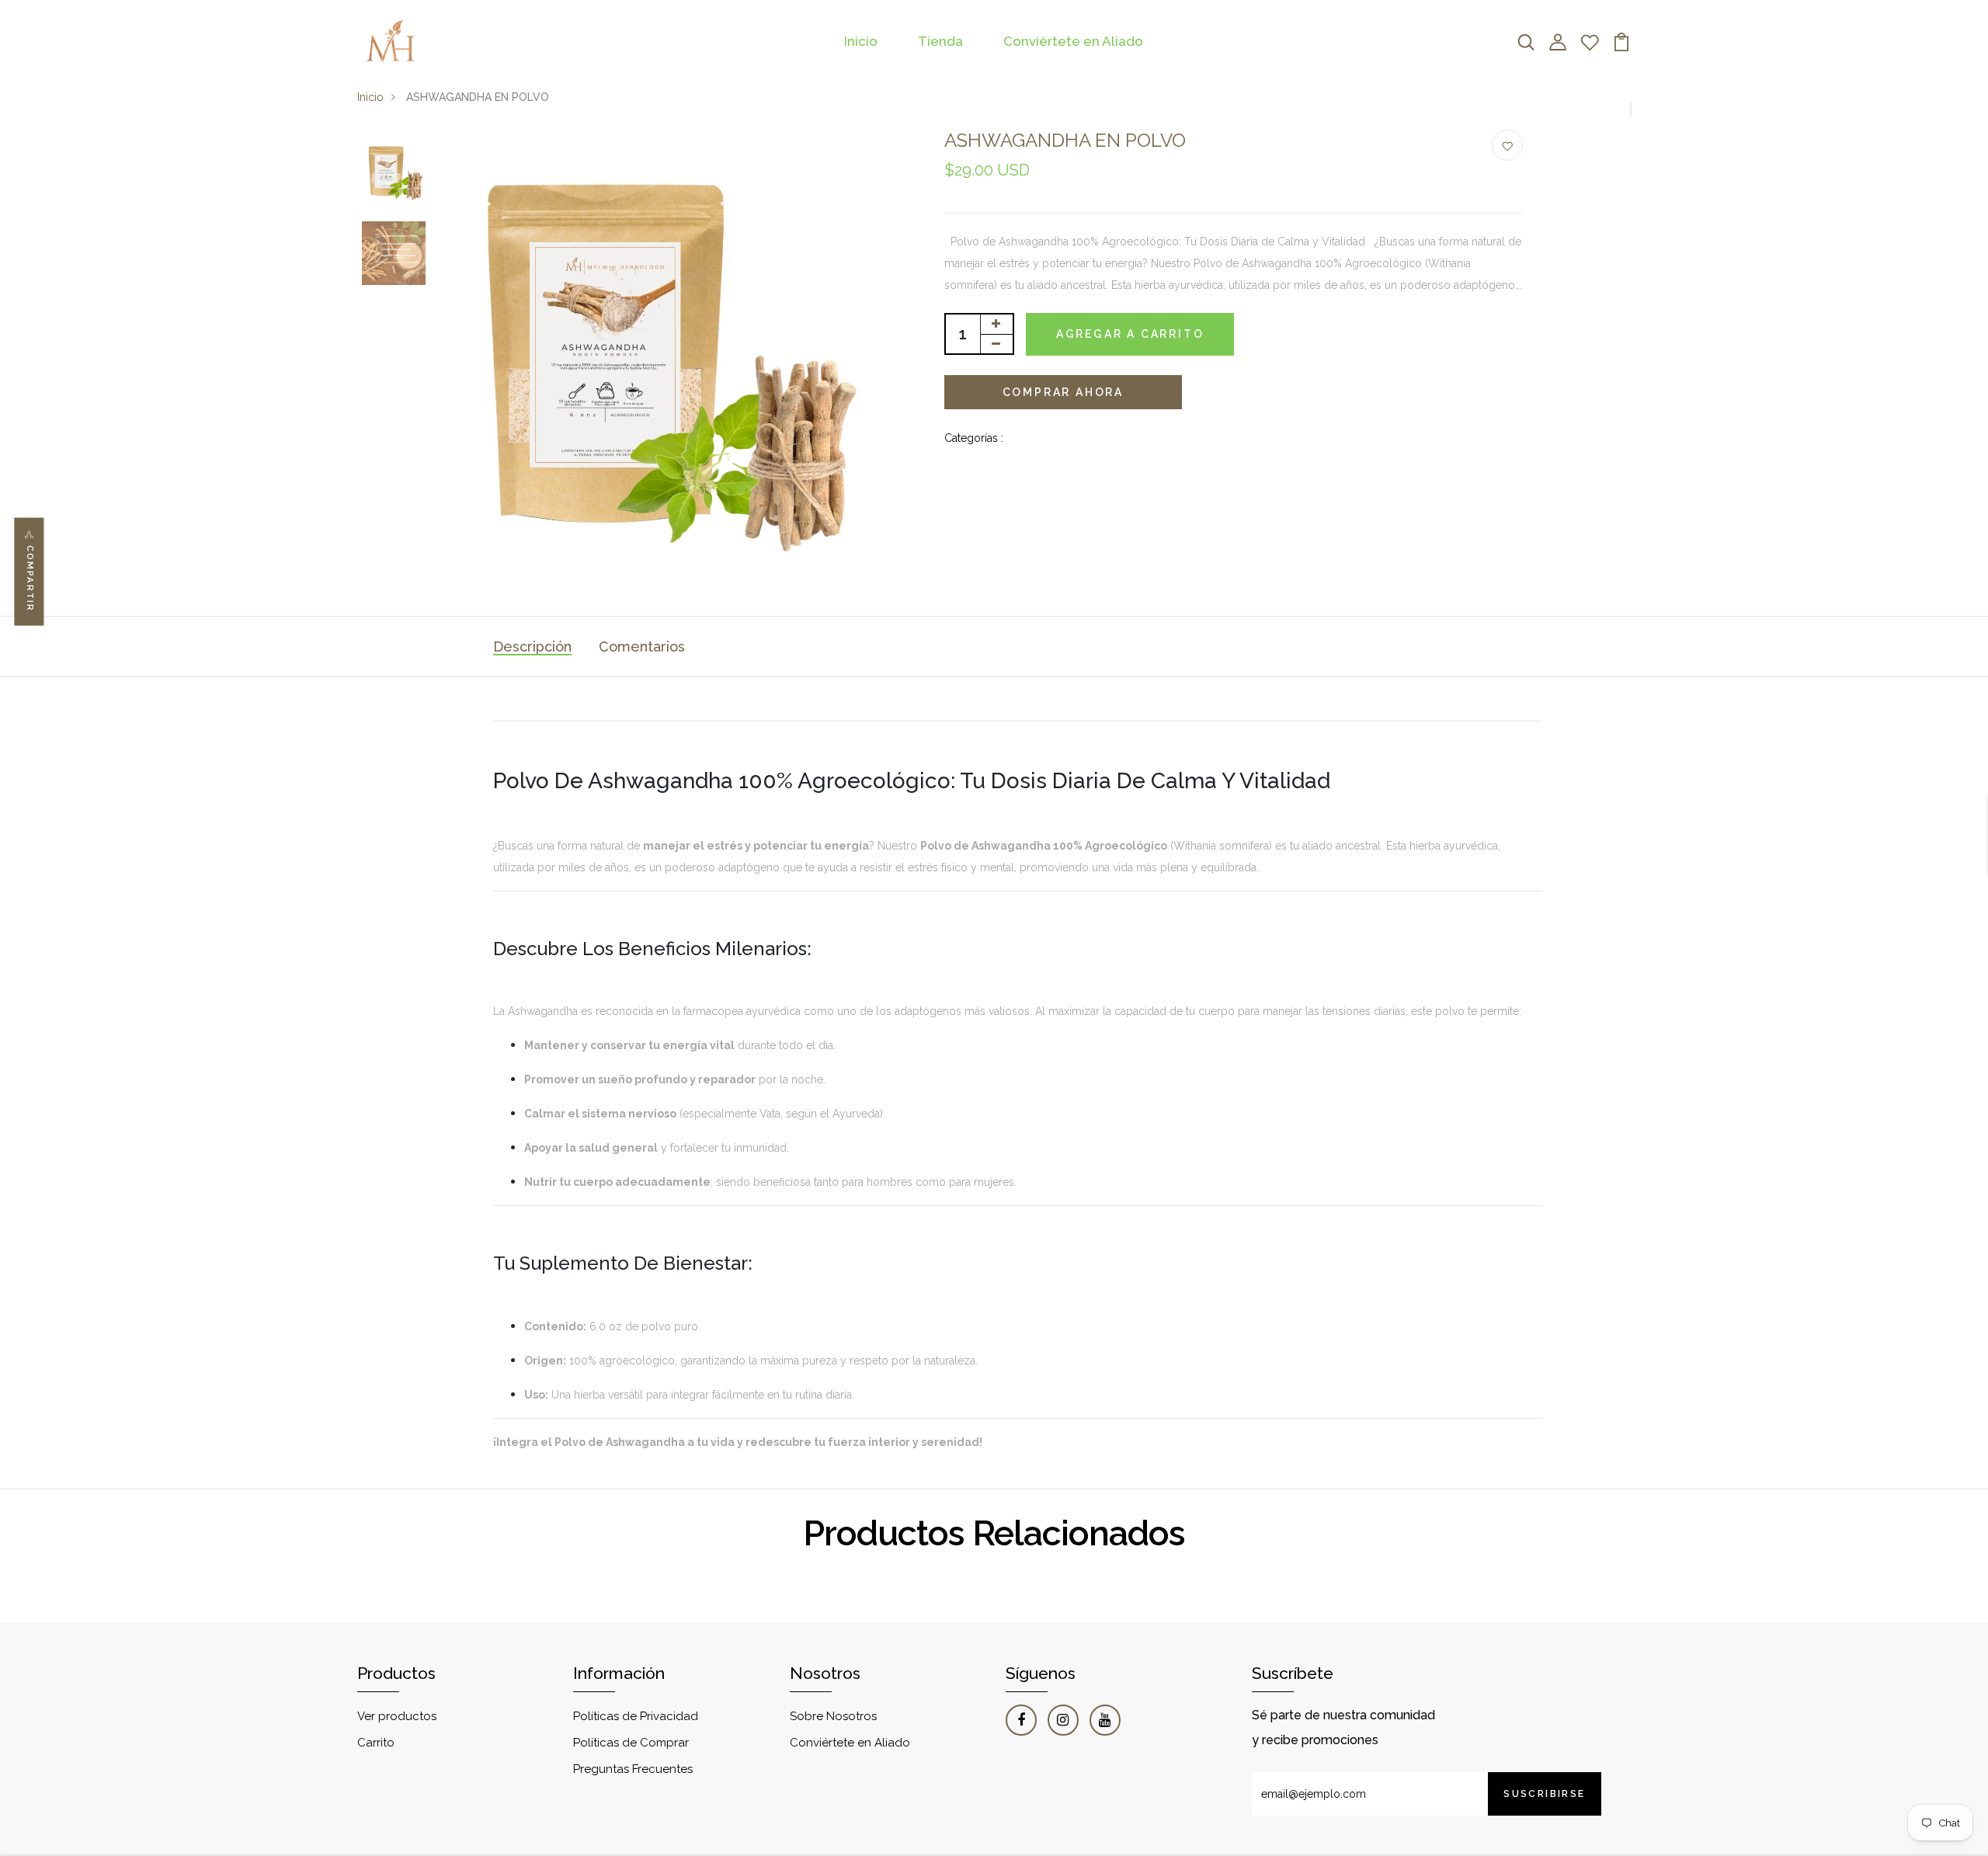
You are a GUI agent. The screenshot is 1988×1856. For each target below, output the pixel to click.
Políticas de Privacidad (636, 1716)
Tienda (940, 41)
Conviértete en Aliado (1073, 41)
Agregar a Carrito (1130, 334)
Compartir (30, 579)
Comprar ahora (1063, 392)
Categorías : (974, 438)
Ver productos (397, 1716)
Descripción (532, 646)
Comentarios (642, 646)
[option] (394, 171)
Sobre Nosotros (833, 1716)
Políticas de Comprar (631, 1743)
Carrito (376, 1743)
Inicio (861, 41)
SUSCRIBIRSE (1544, 1794)
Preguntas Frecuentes (633, 1769)
